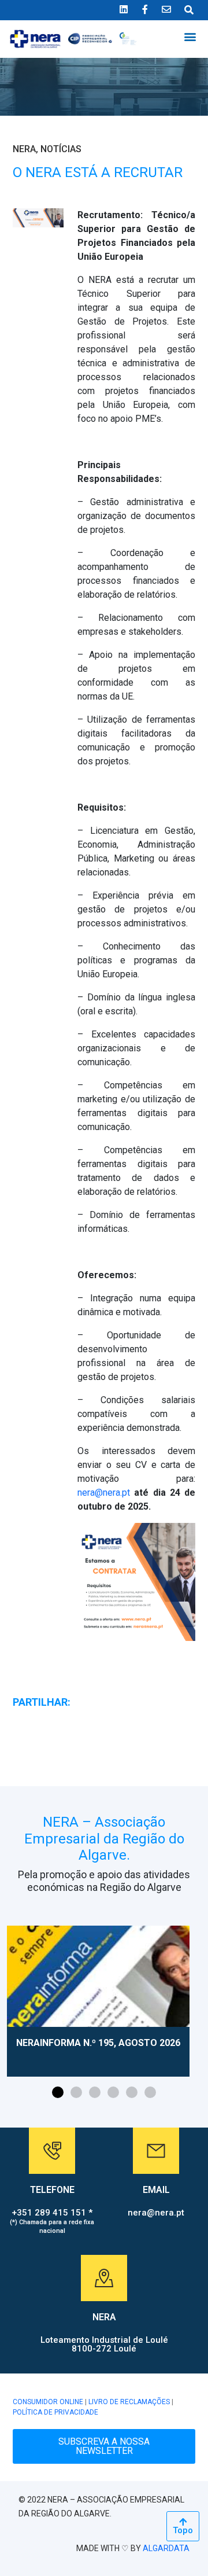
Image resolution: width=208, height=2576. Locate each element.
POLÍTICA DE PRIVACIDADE (55, 2412)
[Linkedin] (124, 9)
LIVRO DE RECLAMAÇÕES (129, 2402)
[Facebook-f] (145, 9)
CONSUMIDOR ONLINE (48, 2402)
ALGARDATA (166, 2548)
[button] (190, 36)
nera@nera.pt (104, 1493)
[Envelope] (166, 9)
